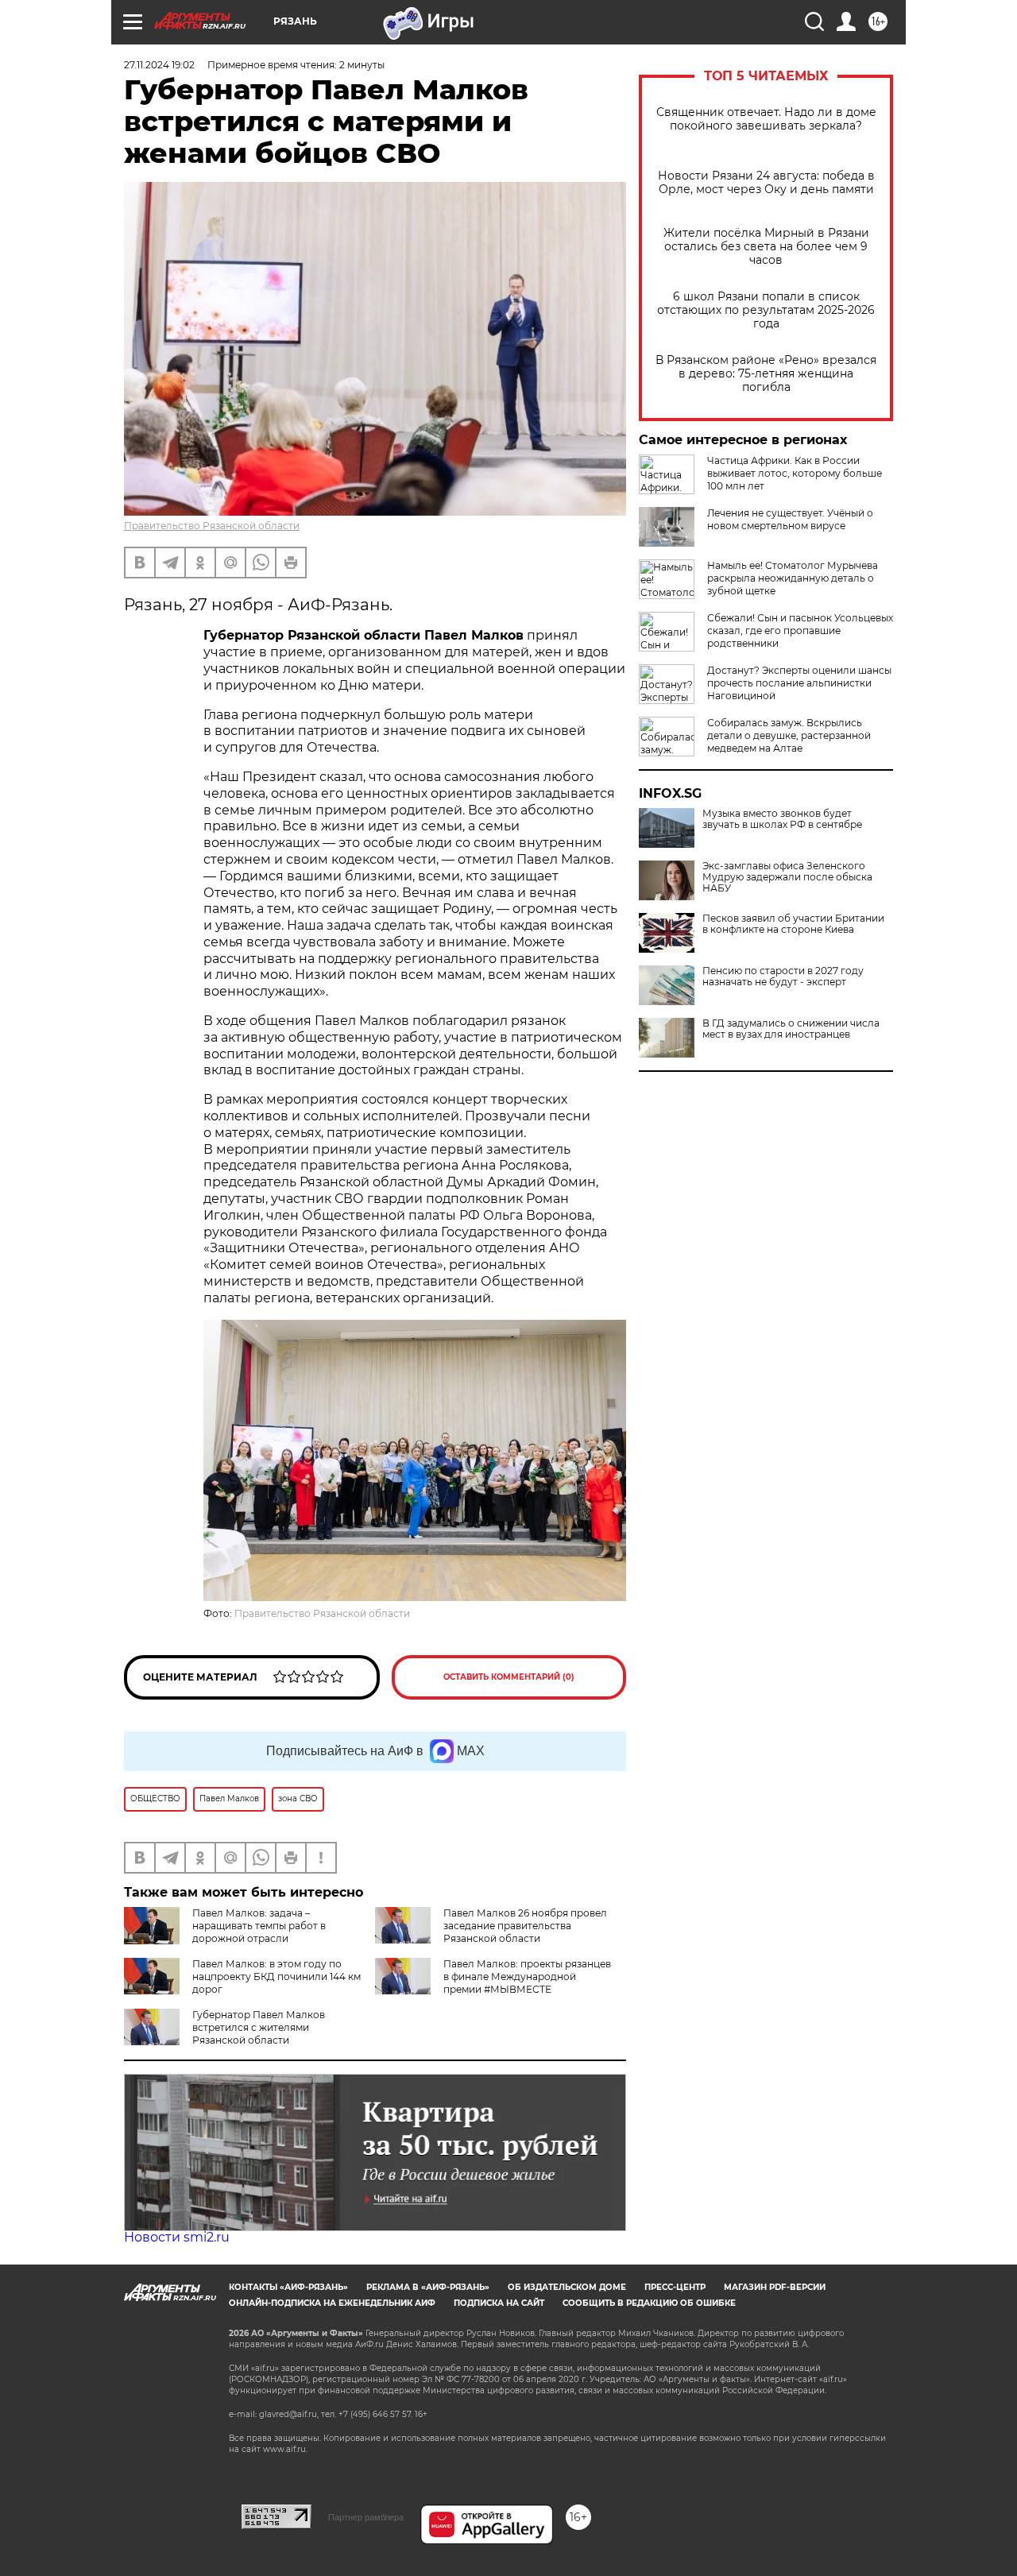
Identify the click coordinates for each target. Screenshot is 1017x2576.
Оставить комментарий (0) (509, 1677)
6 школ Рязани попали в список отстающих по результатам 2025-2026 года (766, 310)
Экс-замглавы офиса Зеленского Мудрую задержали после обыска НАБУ (787, 877)
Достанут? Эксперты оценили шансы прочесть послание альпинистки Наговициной (799, 683)
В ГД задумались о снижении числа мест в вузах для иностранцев (791, 1029)
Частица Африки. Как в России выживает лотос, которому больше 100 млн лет (795, 473)
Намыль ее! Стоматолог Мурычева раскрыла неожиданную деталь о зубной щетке (793, 578)
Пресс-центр (675, 2287)
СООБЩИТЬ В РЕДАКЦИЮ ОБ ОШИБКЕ (649, 2303)
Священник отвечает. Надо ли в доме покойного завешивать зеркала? (766, 119)
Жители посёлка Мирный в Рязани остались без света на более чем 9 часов (766, 247)
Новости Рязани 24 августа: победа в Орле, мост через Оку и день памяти (766, 183)
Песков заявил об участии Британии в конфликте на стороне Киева (793, 924)
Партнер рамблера (366, 2517)
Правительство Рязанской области (212, 526)
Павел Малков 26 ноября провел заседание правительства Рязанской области (525, 1926)
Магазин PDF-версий (775, 2287)
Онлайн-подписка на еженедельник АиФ (332, 2303)
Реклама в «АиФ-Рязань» (428, 2287)
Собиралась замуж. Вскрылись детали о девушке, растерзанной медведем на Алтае (789, 735)
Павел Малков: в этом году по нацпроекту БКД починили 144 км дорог (276, 1976)
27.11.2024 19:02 (159, 65)
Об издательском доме (567, 2287)
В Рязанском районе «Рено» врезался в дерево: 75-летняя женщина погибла (766, 374)
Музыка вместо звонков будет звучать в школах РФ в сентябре (782, 819)
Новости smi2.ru (177, 2237)
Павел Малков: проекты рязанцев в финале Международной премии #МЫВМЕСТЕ (527, 1976)
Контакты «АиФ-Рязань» (288, 2287)
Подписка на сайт (499, 2303)
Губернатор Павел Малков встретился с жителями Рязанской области (259, 2027)
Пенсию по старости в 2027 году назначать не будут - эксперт (783, 977)
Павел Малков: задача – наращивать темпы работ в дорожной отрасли (259, 1926)
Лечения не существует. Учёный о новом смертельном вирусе (790, 519)
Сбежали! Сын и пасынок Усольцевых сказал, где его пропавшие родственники (800, 630)
